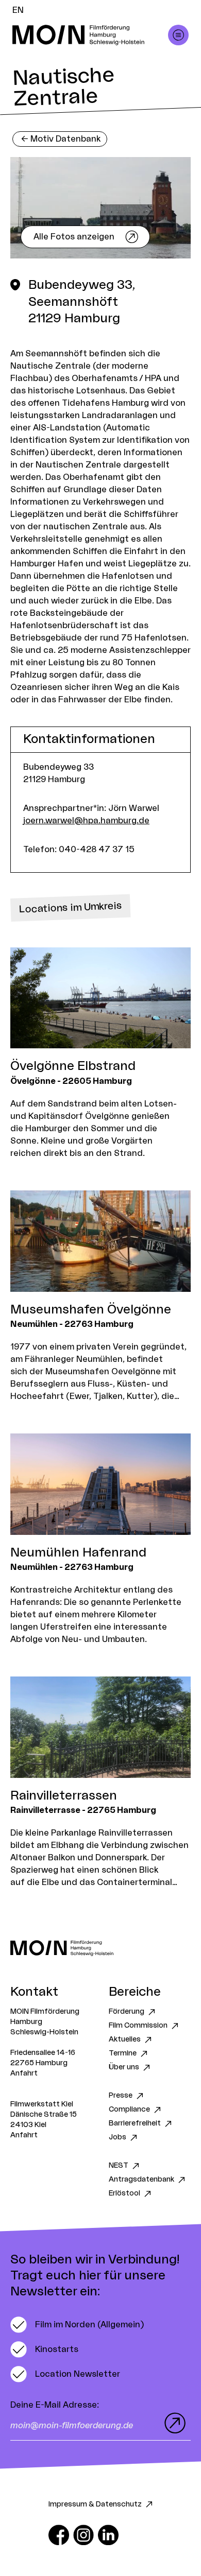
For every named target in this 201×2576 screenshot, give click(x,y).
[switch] (77, 2325)
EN (18, 10)
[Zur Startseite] (100, 1948)
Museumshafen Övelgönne (91, 1310)
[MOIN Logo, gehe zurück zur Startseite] (90, 35)
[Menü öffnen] (178, 35)
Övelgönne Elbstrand (73, 1066)
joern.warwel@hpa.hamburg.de (86, 821)
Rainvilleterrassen (64, 1796)
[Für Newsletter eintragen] (173, 2423)
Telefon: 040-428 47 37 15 (79, 850)
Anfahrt (24, 2073)
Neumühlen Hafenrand (78, 1553)
